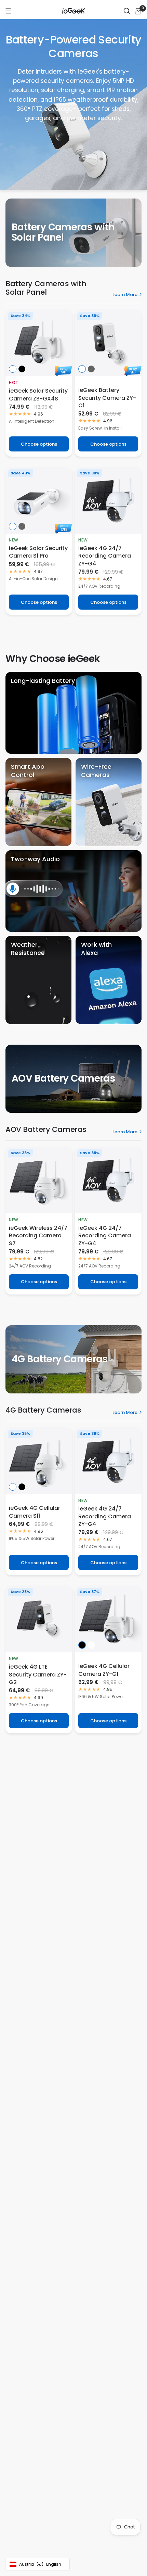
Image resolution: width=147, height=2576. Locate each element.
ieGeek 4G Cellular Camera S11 (35, 1512)
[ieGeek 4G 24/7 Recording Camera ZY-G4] (108, 500)
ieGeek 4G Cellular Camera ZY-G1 (104, 1670)
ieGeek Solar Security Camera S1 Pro (38, 552)
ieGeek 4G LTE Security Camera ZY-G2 (38, 1675)
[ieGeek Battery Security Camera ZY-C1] (108, 343)
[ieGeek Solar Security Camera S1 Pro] (39, 500)
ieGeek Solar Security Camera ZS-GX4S (38, 395)
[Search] (127, 11)
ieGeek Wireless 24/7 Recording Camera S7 (38, 1236)
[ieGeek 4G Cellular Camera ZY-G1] (108, 1619)
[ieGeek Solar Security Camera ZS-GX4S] (39, 343)
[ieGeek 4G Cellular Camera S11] (39, 1461)
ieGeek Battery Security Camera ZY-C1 (107, 398)
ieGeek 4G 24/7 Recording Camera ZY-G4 (105, 556)
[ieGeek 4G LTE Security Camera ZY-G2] (39, 1619)
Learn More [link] (125, 295)
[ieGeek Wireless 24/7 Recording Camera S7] (39, 1180)
